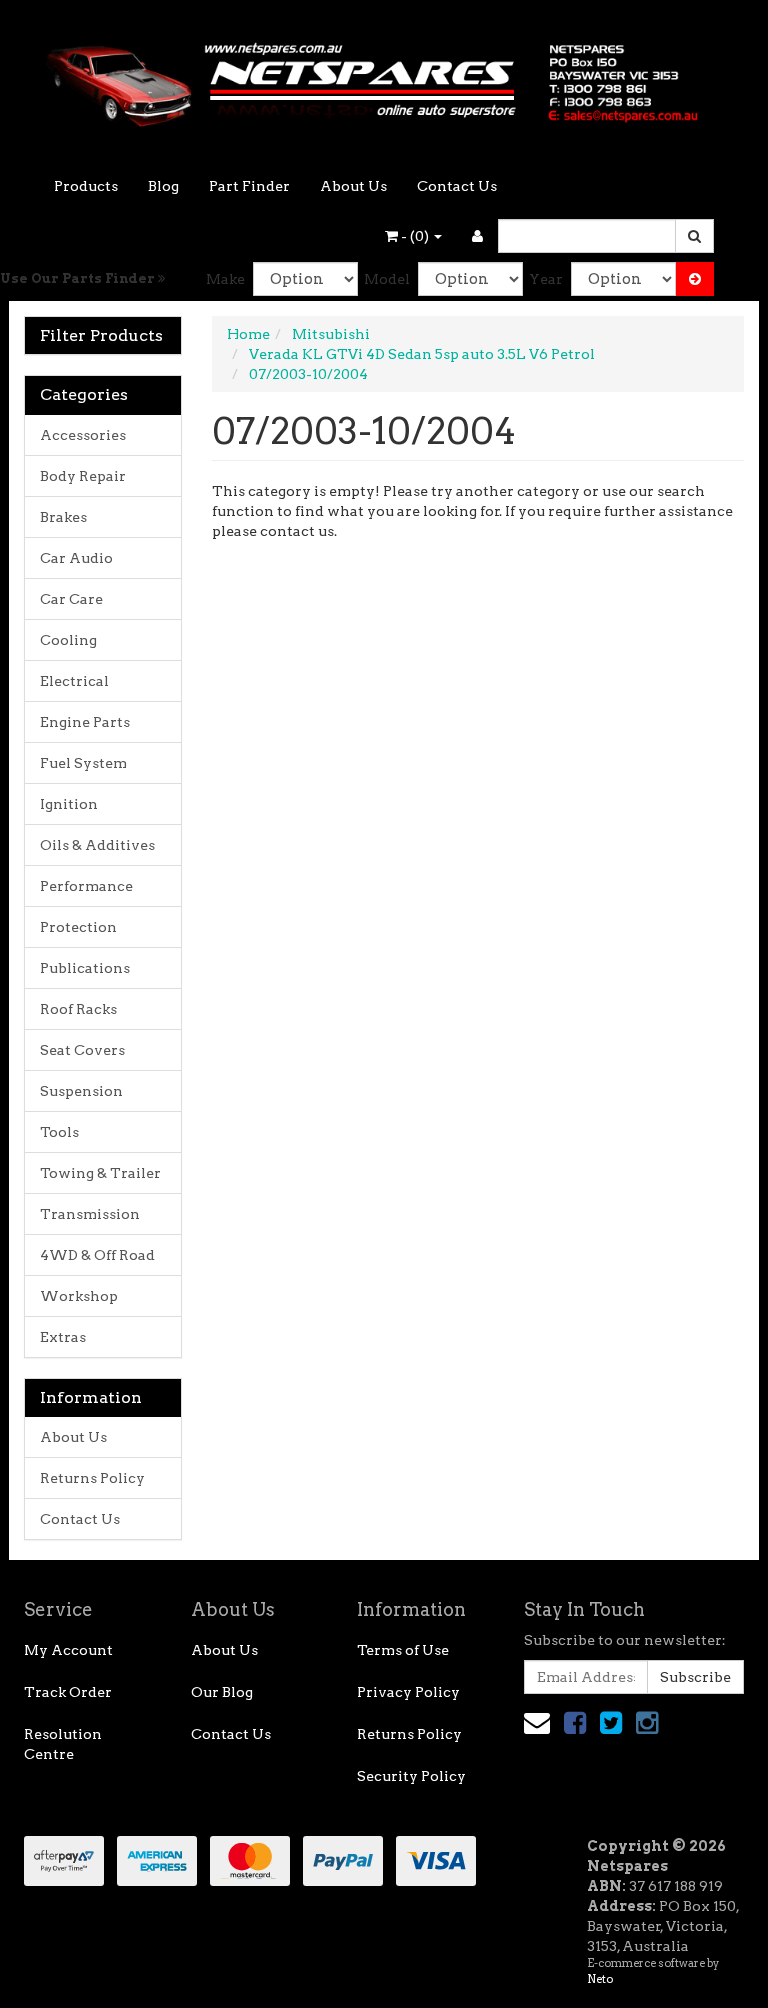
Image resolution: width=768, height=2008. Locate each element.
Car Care (71, 599)
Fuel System (83, 763)
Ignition (69, 804)
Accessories (83, 435)
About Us (353, 186)
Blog (163, 186)
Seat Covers (82, 1050)
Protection (78, 927)
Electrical (74, 681)
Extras (63, 1337)
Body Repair (83, 476)
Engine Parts (85, 722)
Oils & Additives (97, 845)
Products (86, 186)
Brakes (63, 517)
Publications (85, 968)
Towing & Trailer (100, 1173)
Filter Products (101, 336)
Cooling (68, 640)
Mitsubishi (331, 334)
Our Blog (222, 1692)
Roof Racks (78, 1009)
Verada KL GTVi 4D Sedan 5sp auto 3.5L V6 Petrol (422, 354)
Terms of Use (403, 1650)
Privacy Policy (408, 1692)
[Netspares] (384, 78)
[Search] (694, 236)
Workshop (79, 1296)
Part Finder (249, 186)
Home (248, 334)
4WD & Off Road (97, 1255)
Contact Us (457, 186)
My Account (68, 1650)
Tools (59, 1132)
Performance (86, 886)
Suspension (81, 1091)
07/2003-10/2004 (308, 374)
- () (415, 236)
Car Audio (76, 558)
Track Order (68, 1692)
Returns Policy (92, 1478)
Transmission (90, 1214)
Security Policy (411, 1776)
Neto (600, 1979)
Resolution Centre (63, 1744)
